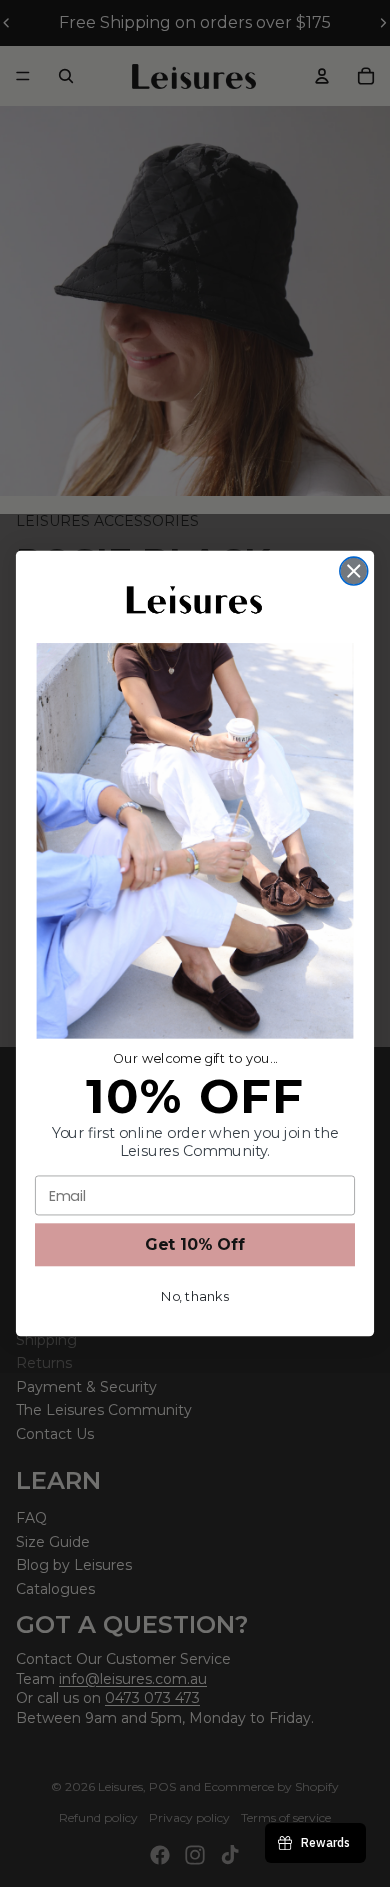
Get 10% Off (195, 1244)
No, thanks (195, 1296)
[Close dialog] (354, 571)
